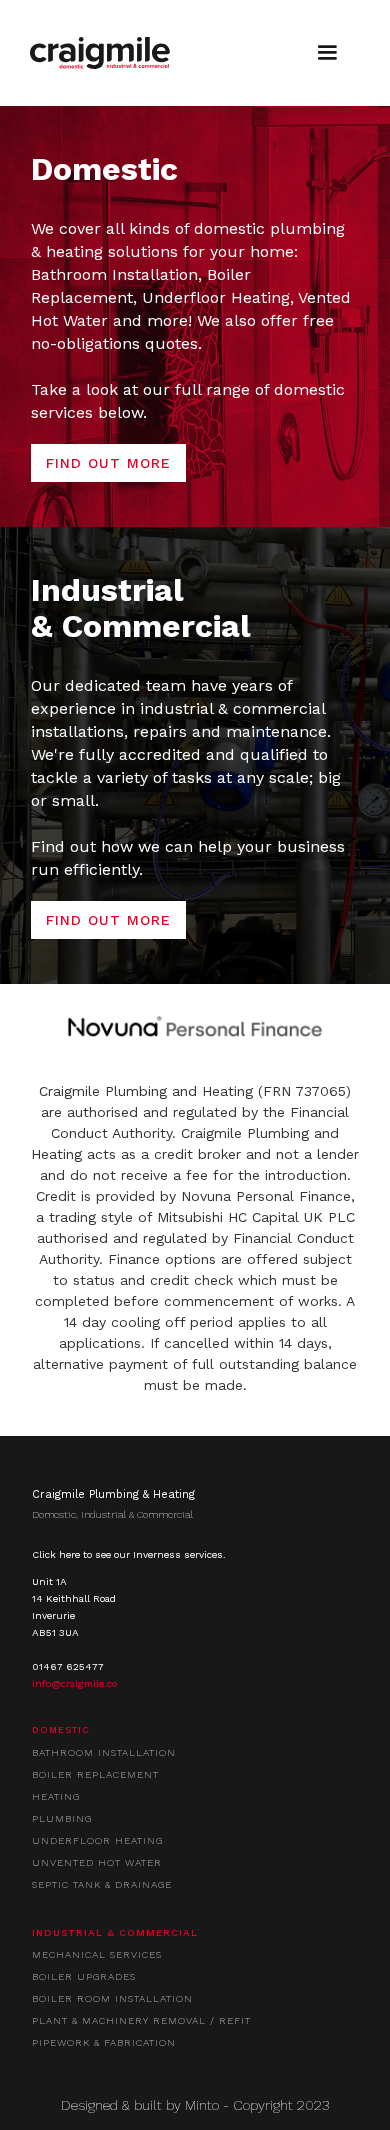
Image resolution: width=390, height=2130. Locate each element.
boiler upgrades (84, 1976)
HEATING (56, 1796)
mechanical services (97, 1954)
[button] (327, 53)
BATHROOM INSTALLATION (104, 1752)
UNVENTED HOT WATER (97, 1862)
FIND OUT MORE (108, 463)
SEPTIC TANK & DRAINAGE (102, 1884)
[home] (100, 53)
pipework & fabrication (104, 2042)
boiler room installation (112, 1998)
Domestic (61, 1730)
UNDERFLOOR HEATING (97, 1840)
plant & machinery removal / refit (141, 2020)
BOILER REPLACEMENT (95, 1774)
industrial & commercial (115, 1932)
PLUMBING (62, 1818)
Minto (202, 2105)
